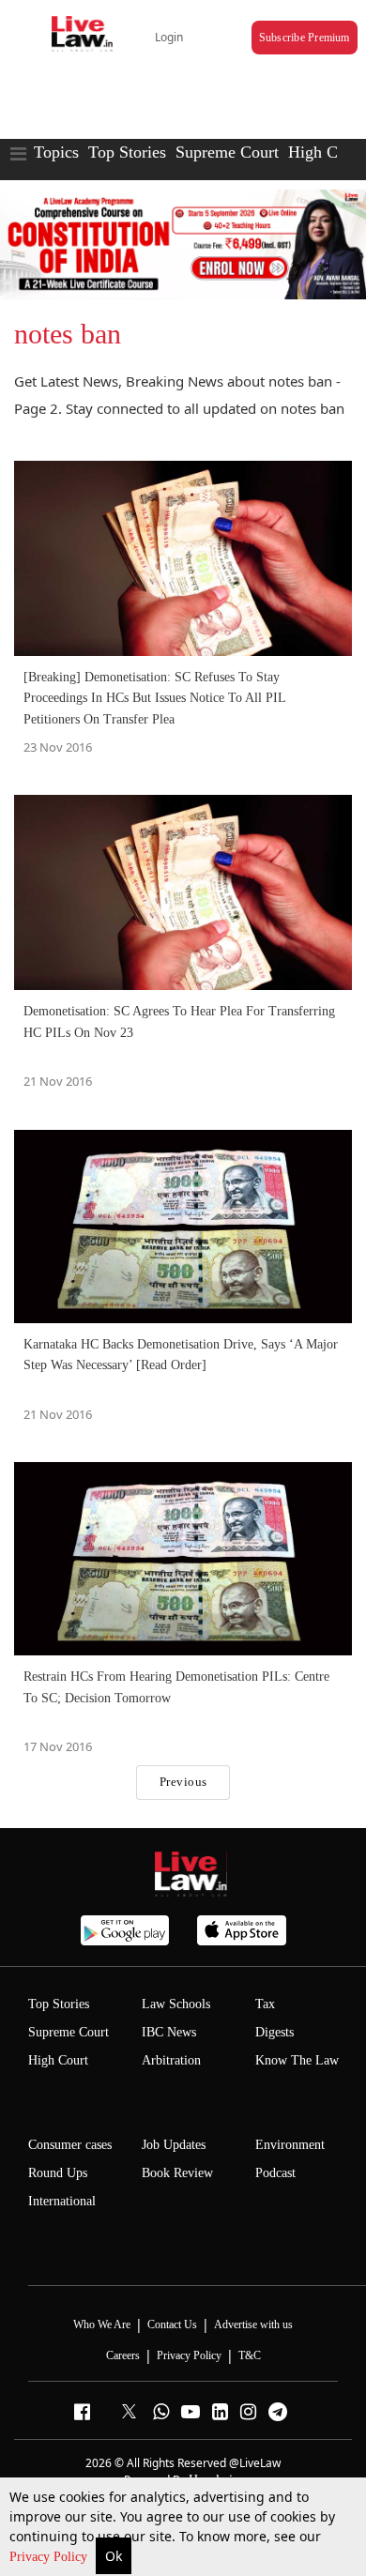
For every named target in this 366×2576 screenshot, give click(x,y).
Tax (265, 2004)
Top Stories (127, 152)
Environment (290, 2145)
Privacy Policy (50, 2557)
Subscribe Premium (305, 38)
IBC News (169, 2032)
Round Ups (58, 2173)
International (62, 2201)
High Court (58, 2060)
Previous (183, 1782)
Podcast (275, 2173)
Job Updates (174, 2145)
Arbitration (171, 2060)
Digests (274, 2032)
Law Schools (176, 2004)
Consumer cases (70, 2145)
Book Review (177, 2173)
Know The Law (297, 2060)
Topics (56, 152)
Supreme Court (227, 152)
